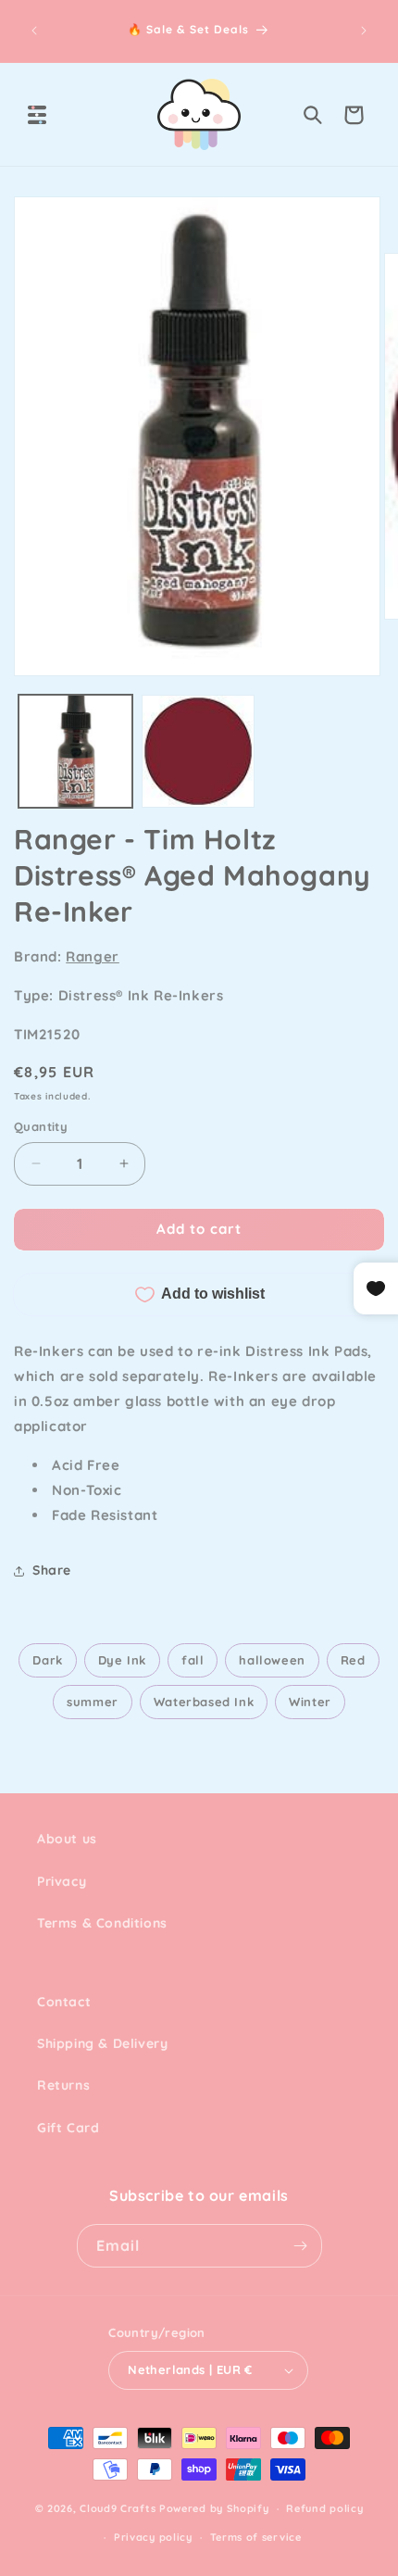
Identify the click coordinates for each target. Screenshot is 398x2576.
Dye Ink (122, 1660)
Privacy (62, 1881)
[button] (37, 115)
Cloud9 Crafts (118, 2508)
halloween (272, 1660)
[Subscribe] (301, 2246)
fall (193, 1660)
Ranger (93, 956)
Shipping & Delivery (102, 2043)
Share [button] (52, 1570)
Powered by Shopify (214, 2508)
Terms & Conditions (102, 1923)
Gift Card (68, 2128)
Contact (64, 2002)
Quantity (41, 1126)
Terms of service (256, 2537)
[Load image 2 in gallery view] (199, 752)
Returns (63, 2085)
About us (67, 1839)
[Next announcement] (364, 31)
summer (93, 1702)
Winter (310, 1702)
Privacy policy (153, 2537)
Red (353, 1660)
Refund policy (324, 2508)
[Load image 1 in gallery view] (75, 752)
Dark (47, 1660)
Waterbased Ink (204, 1702)
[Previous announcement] (34, 31)
